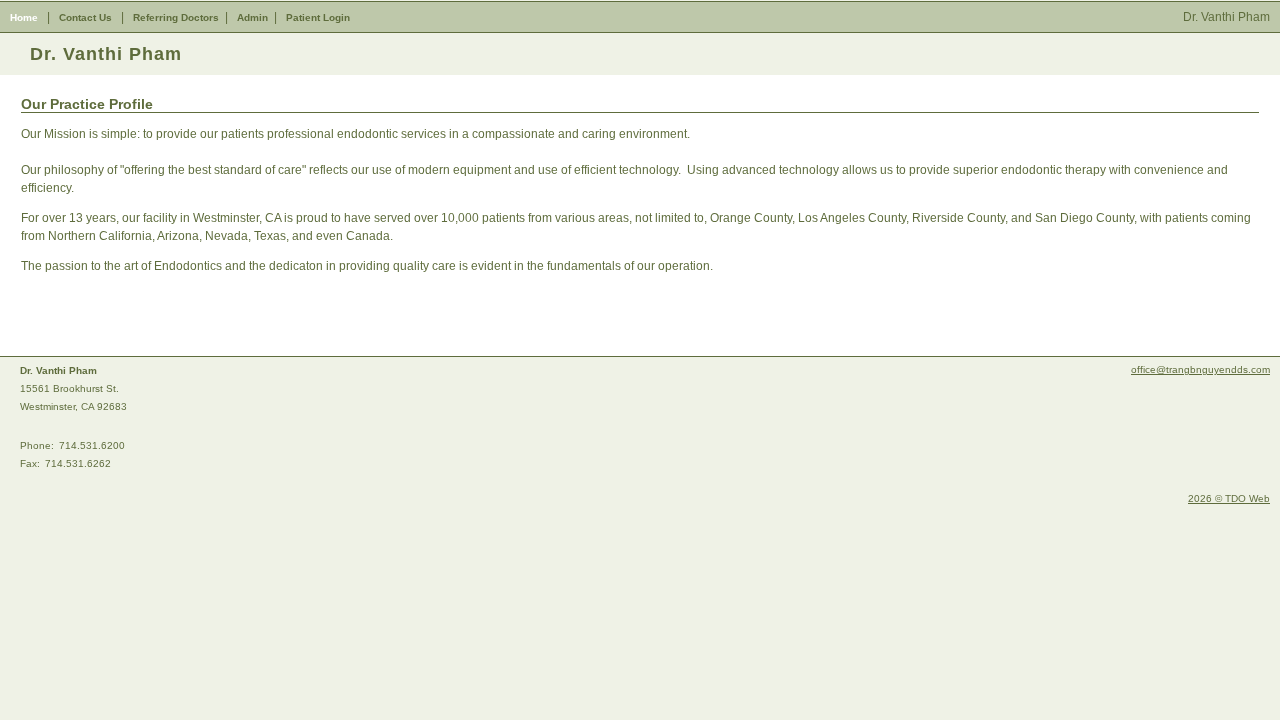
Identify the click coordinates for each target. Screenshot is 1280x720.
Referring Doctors (176, 17)
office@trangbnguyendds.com (1200, 369)
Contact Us (85, 17)
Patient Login (318, 17)
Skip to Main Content (56, 7)
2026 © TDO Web (1229, 498)
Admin (252, 17)
